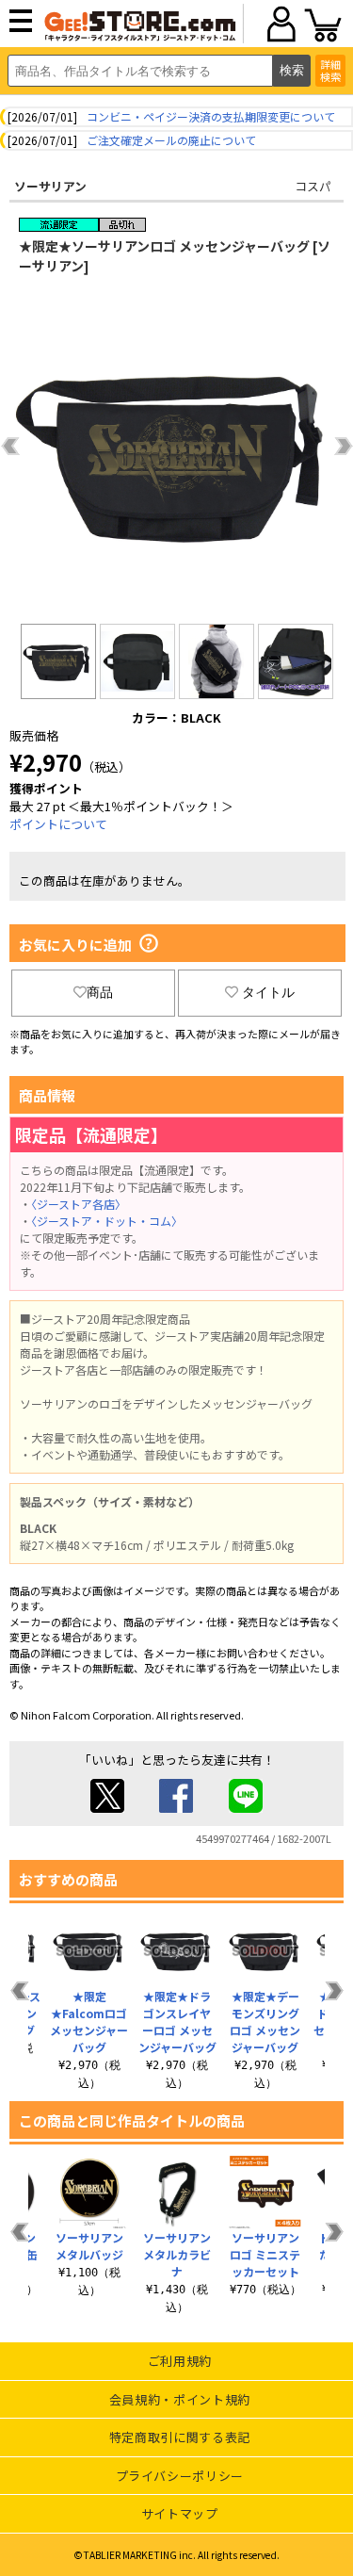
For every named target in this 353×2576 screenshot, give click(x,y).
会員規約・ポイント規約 (180, 2399)
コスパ (313, 186)
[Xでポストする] (107, 1808)
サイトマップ (180, 2513)
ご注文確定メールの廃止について (171, 140)
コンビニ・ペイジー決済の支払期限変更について (211, 116)
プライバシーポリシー (180, 2476)
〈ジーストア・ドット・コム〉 (107, 1221)
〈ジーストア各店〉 (79, 1204)
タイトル (268, 992)
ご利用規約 (180, 2361)
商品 (100, 992)
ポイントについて (58, 824)
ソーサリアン (50, 186)
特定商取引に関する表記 (180, 2437)
